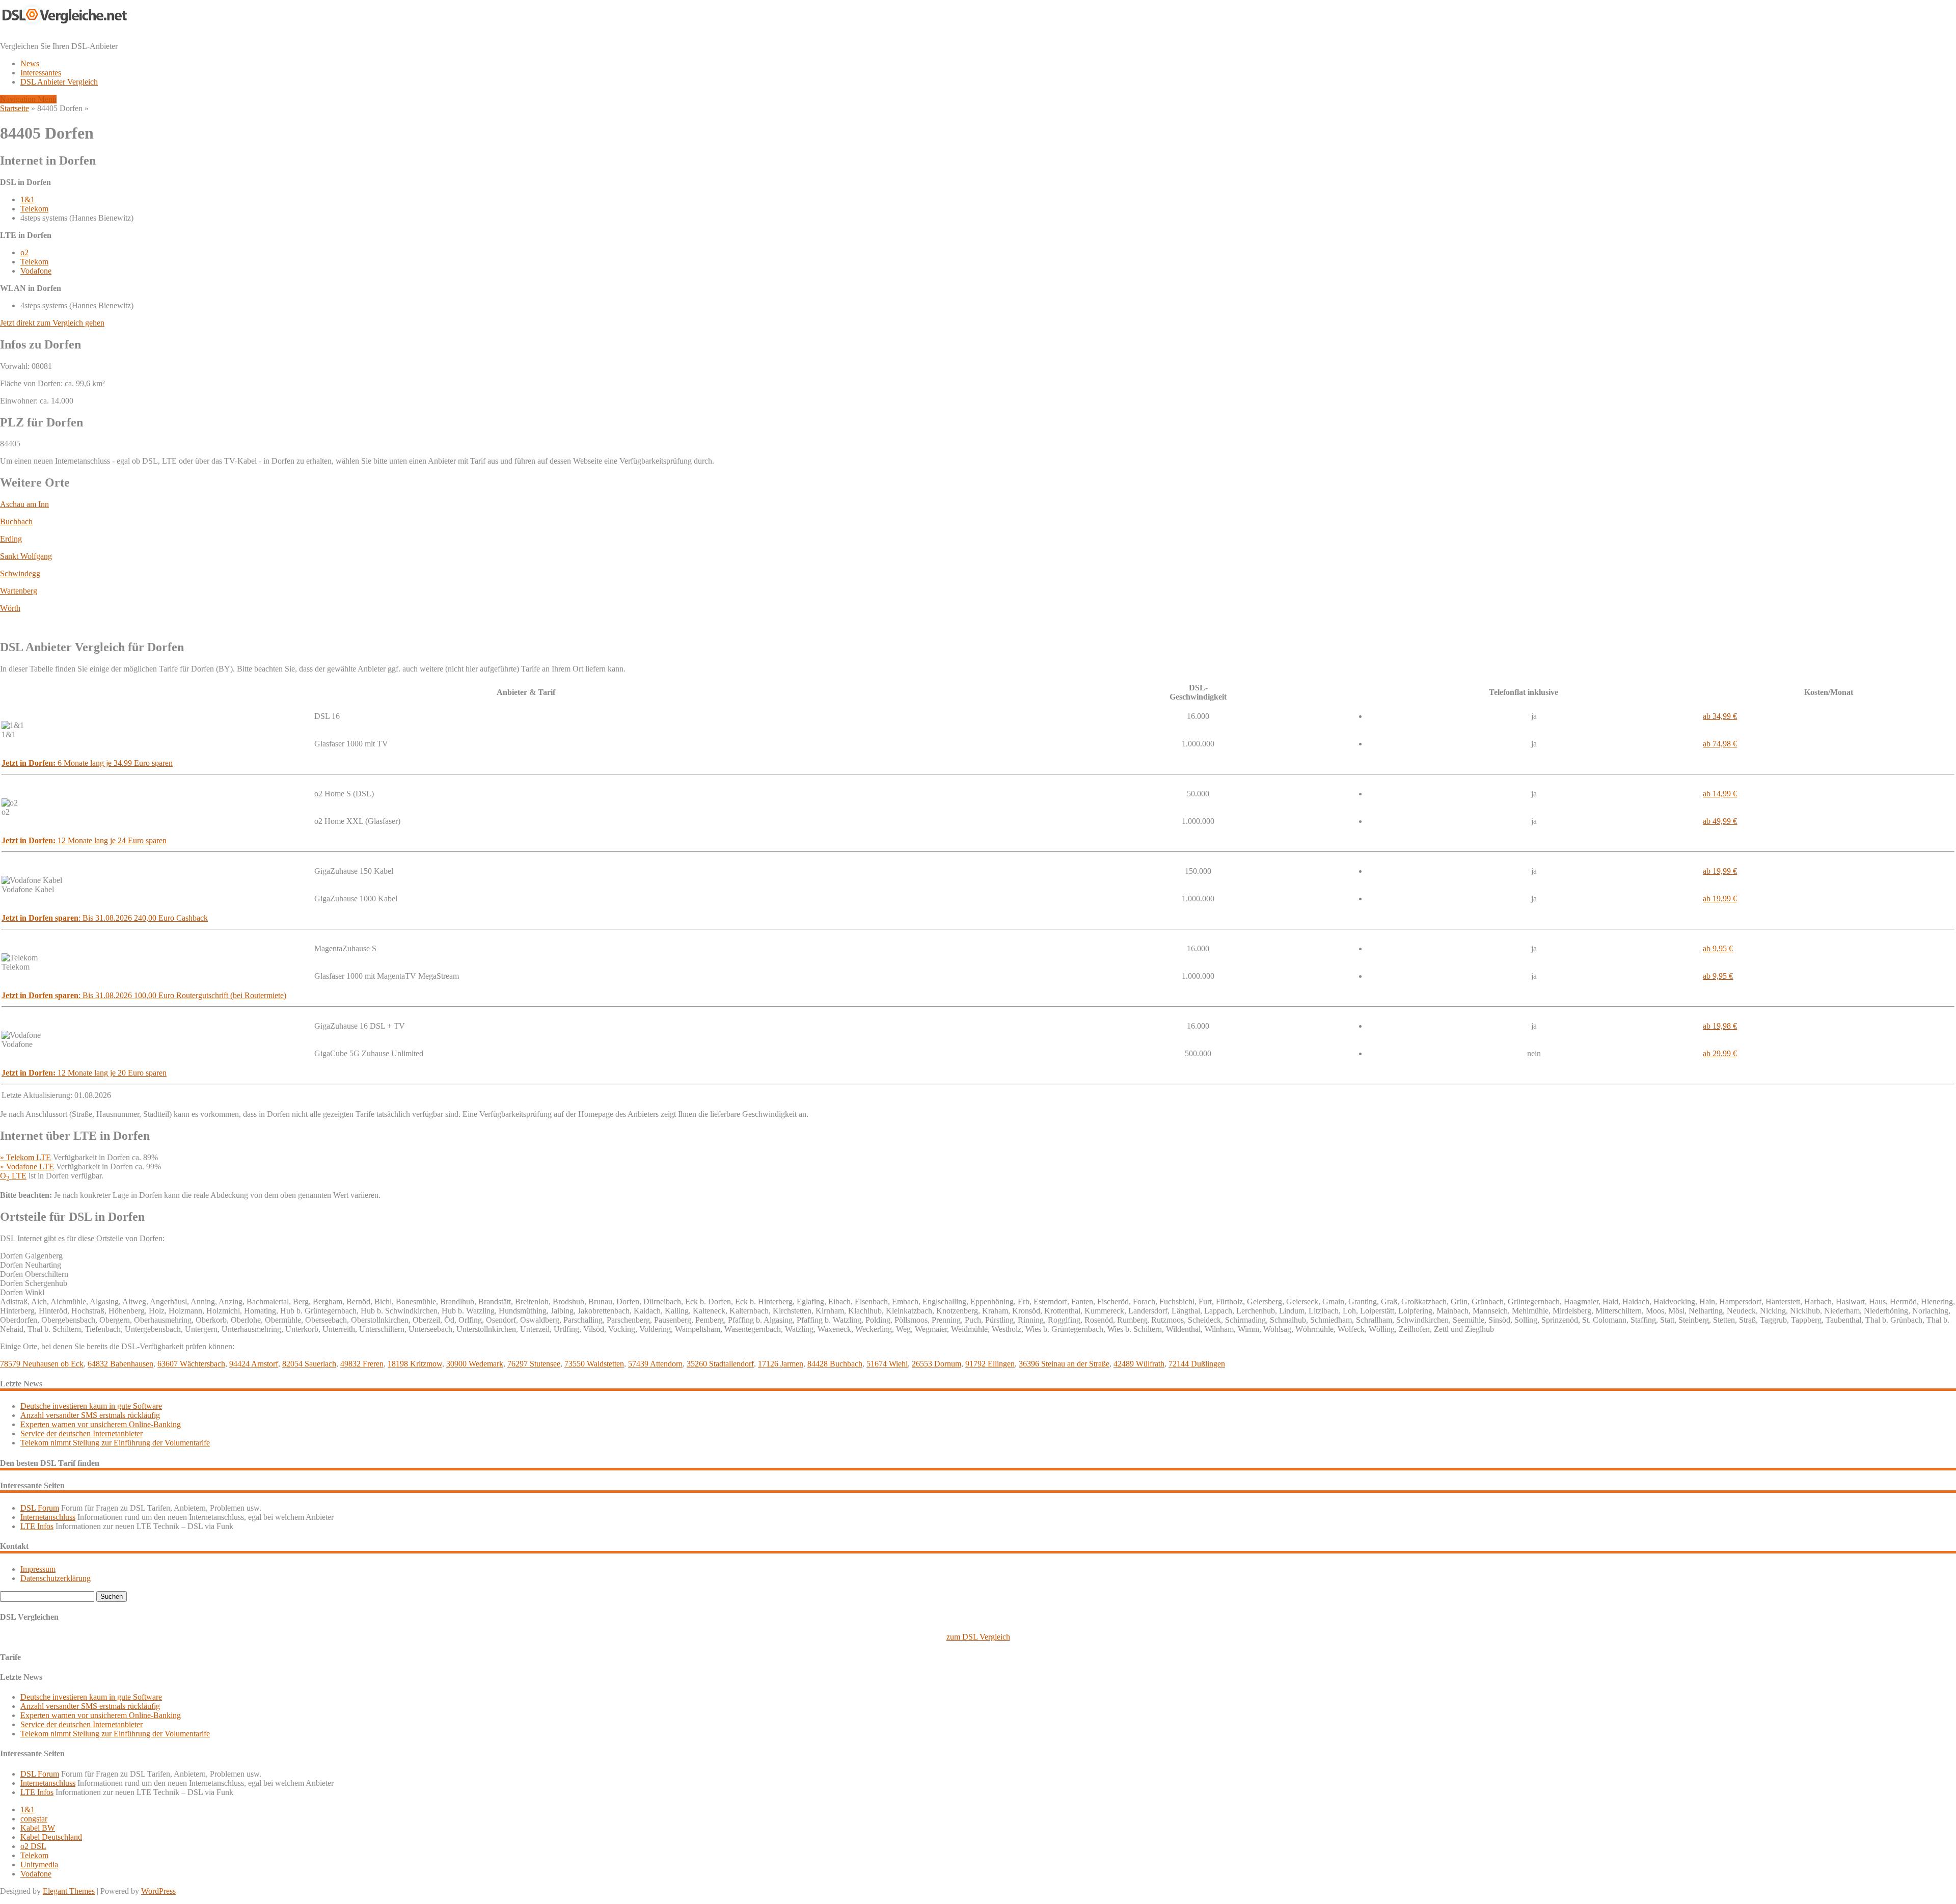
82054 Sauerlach (309, 1364)
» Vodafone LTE (27, 1166)
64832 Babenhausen (120, 1364)
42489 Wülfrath (1139, 1364)
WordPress (158, 1891)
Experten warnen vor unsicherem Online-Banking (101, 1424)
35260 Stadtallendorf (720, 1364)
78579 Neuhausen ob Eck (42, 1364)
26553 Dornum (936, 1364)
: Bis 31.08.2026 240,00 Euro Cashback (105, 918)
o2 (24, 252)
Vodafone (36, 271)
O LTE (13, 1176)
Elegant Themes (69, 1891)
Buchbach (16, 521)
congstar (34, 1819)
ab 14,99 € (1720, 794)
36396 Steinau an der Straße (1064, 1364)
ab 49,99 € (1720, 821)
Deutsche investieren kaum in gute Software (91, 1406)
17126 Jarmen (781, 1364)
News (30, 63)
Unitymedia (39, 1865)
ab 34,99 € (1720, 716)
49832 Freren (362, 1364)
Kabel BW (38, 1828)
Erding (11, 539)
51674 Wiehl (887, 1364)
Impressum (38, 1569)
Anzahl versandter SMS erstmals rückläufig (90, 1415)
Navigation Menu (28, 99)
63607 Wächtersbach (191, 1364)
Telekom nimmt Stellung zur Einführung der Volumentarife (115, 1443)
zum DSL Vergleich (978, 1637)
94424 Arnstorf (254, 1364)
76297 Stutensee (534, 1364)
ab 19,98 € (1720, 1026)
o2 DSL (33, 1846)
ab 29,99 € (1720, 1053)
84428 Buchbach (835, 1364)
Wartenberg (19, 591)
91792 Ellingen (990, 1364)
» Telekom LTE (25, 1157)
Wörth (10, 608)
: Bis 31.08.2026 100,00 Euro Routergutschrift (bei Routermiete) (144, 995)
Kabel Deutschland (51, 1837)
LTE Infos (37, 1526)
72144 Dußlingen (1197, 1364)
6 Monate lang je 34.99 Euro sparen (87, 763)
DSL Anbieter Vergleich (59, 82)
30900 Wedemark (475, 1364)
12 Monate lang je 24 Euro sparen (84, 840)
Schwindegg (20, 573)
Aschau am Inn (24, 504)
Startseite (15, 108)
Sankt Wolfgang (26, 556)
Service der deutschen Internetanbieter (81, 1433)
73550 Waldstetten (594, 1364)
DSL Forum (40, 1508)
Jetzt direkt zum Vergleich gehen (52, 323)
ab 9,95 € (1718, 948)
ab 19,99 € (1720, 871)
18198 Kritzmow (415, 1364)
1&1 (28, 199)
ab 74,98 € (1720, 744)
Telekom (34, 209)
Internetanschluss (48, 1517)
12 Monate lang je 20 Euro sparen (84, 1073)
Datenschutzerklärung (56, 1578)
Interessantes (41, 73)
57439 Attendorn (655, 1364)
